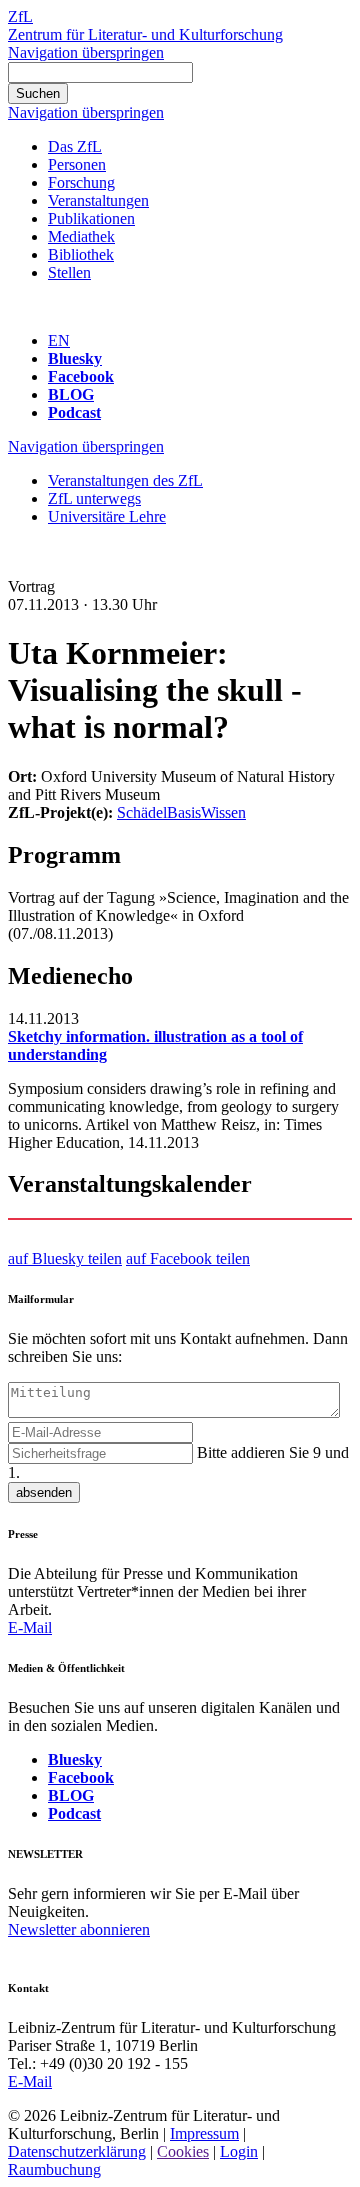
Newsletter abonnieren (79, 1929)
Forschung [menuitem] (81, 182)
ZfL (20, 16)
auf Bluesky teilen (65, 1258)
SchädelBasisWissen (181, 812)
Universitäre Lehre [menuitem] (107, 516)
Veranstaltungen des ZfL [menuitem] (125, 480)
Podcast (74, 412)
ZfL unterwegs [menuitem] (94, 498)
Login (239, 2151)
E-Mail (30, 1627)
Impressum (204, 2133)
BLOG (71, 394)
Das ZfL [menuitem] (75, 146)
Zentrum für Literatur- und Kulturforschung (145, 34)
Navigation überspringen (86, 52)
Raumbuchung (54, 2169)
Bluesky (75, 358)
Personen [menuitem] (77, 164)
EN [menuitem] (59, 340)
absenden (44, 1492)
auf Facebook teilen (188, 1258)
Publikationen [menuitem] (91, 218)
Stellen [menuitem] (69, 272)
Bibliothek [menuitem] (81, 254)
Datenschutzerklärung (77, 2151)
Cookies (183, 2151)
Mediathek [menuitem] (81, 236)
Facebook (81, 376)
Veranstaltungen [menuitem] (98, 200)
